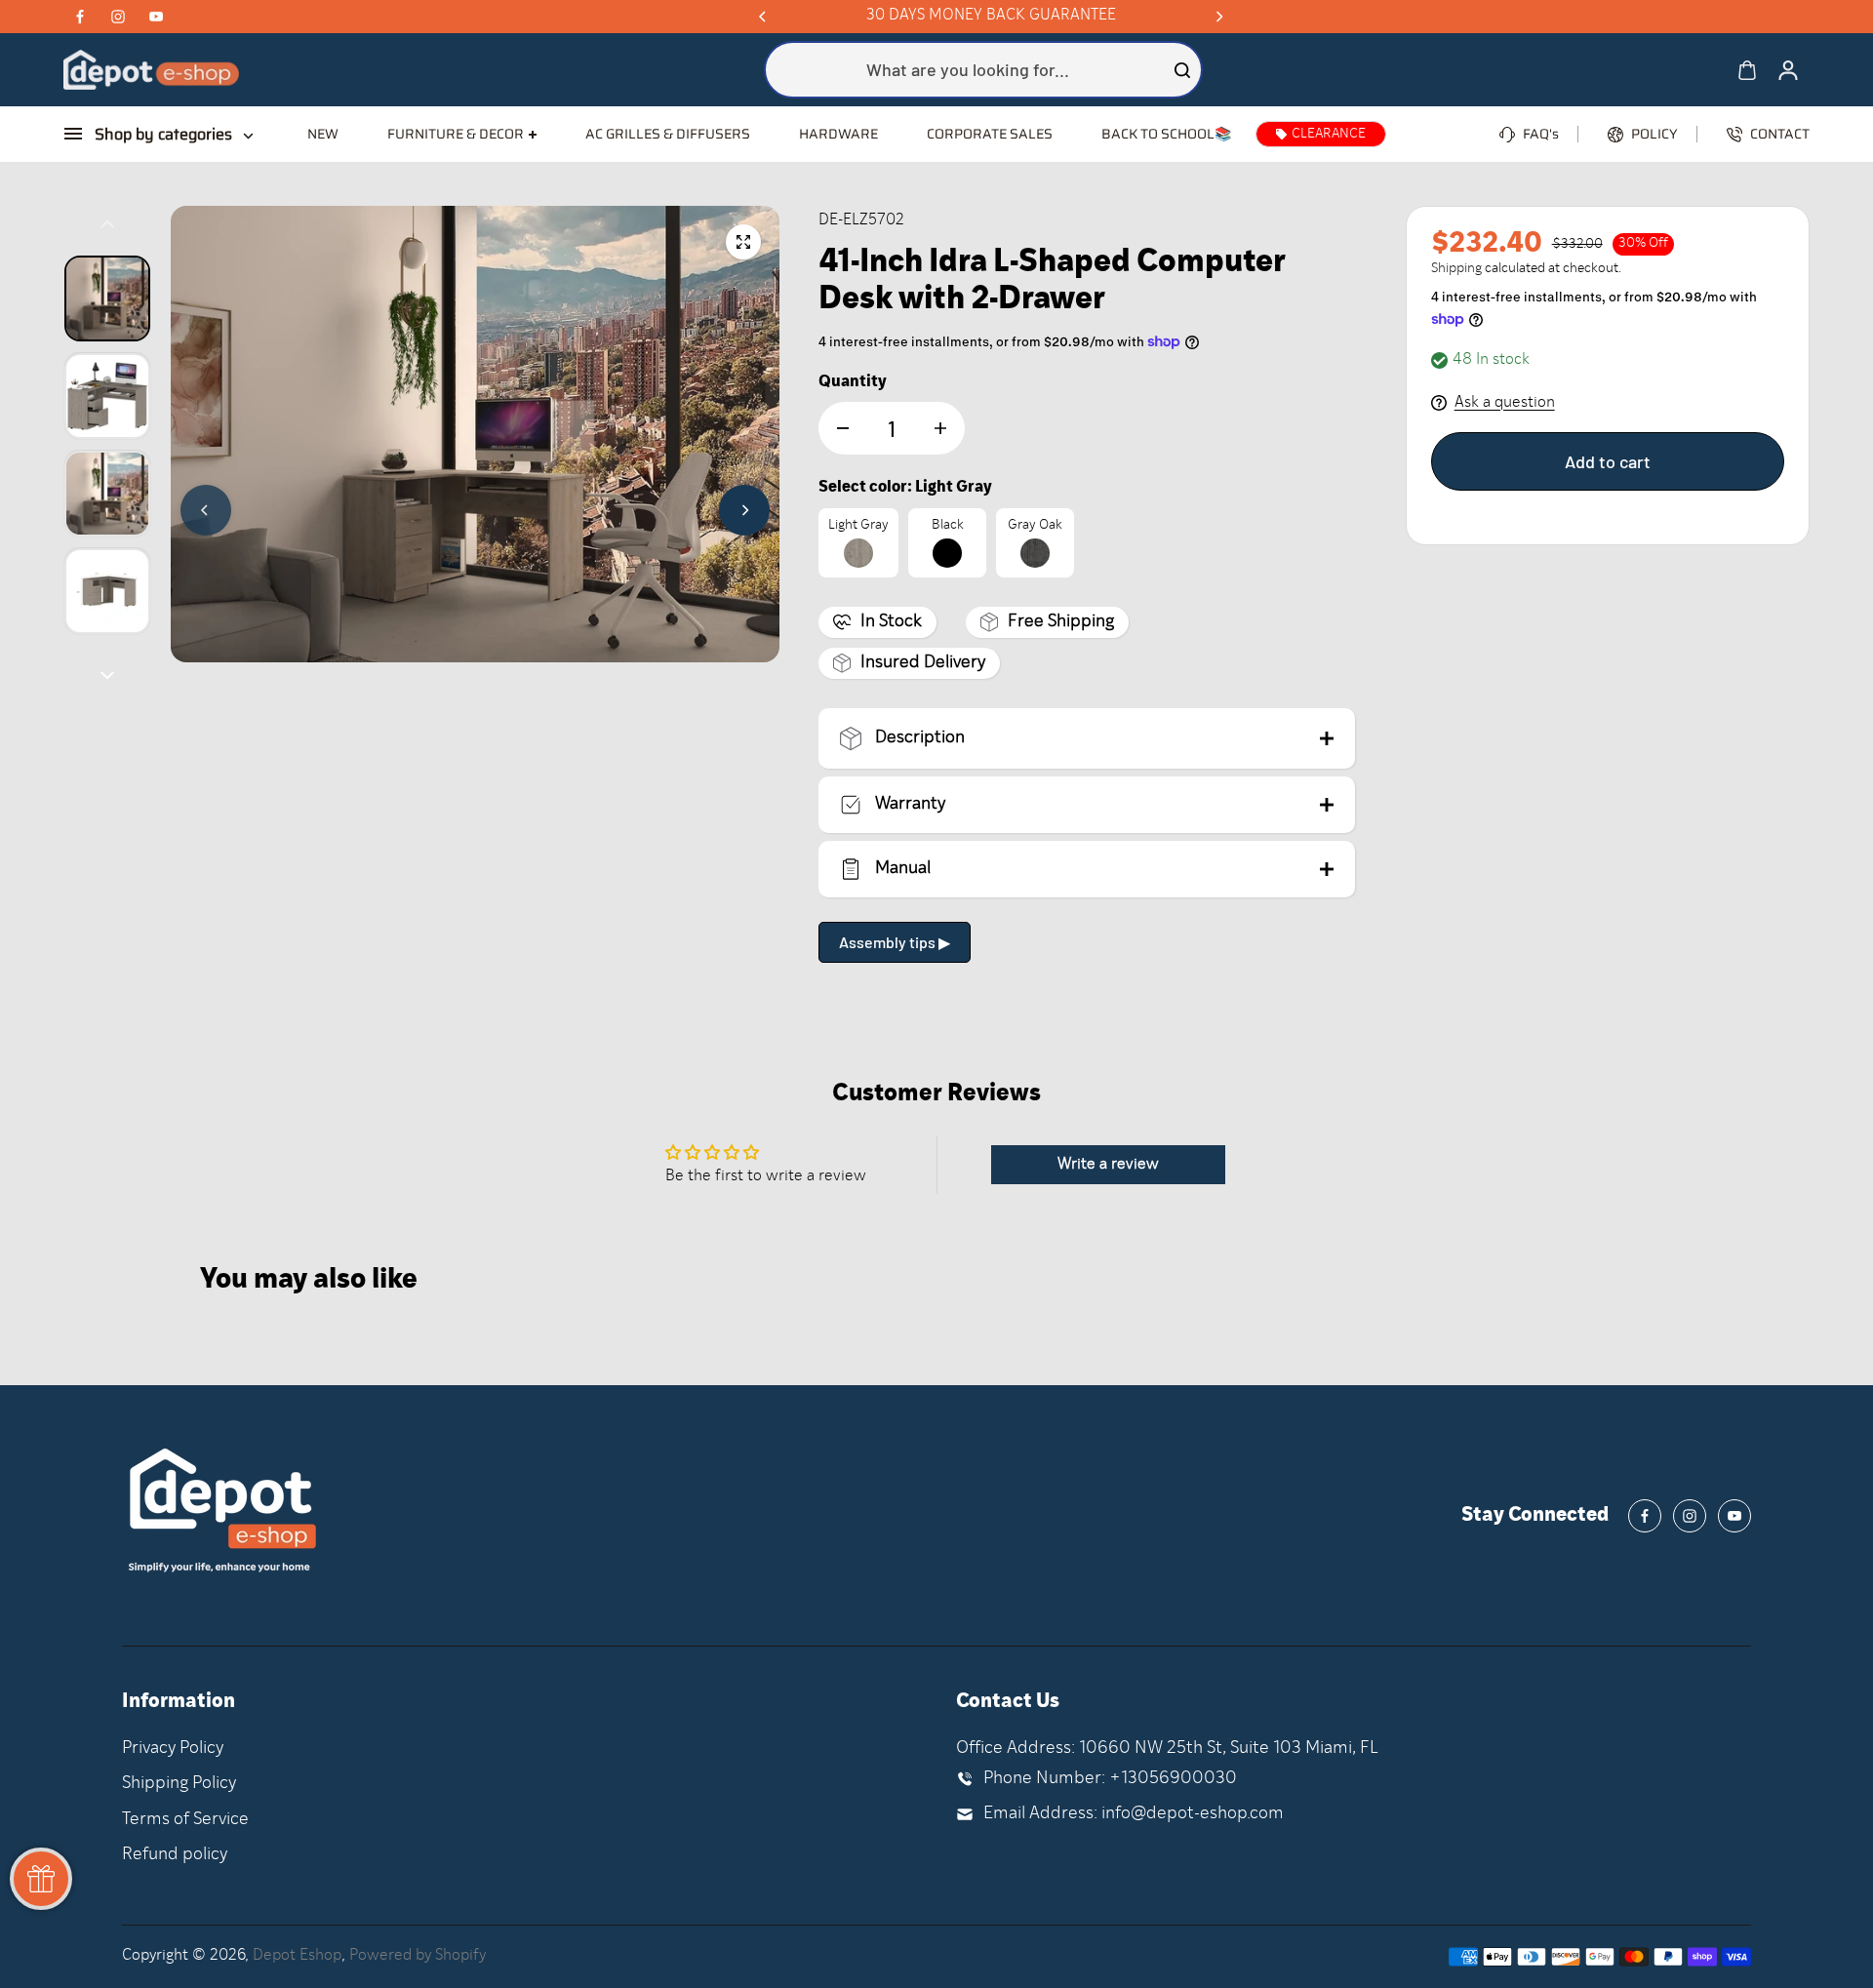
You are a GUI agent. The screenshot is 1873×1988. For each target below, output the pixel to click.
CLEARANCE (1329, 134)
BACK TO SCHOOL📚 (1166, 134)
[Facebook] (80, 17)
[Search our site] (1182, 70)
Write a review (1108, 1165)
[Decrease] (843, 428)
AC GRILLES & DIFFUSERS (668, 134)
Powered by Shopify (418, 1956)
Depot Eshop (297, 1956)
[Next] (1218, 17)
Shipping (1456, 269)
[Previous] (764, 17)
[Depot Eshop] (151, 70)
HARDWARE (838, 134)
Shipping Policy (179, 1784)
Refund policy (175, 1855)
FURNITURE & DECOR (456, 134)
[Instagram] (118, 17)
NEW (323, 134)
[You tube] (156, 17)
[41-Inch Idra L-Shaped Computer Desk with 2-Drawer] (743, 242)
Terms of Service (185, 1820)
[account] (1788, 70)
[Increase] (940, 428)
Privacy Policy (173, 1749)
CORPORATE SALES (990, 134)
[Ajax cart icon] (1747, 70)
